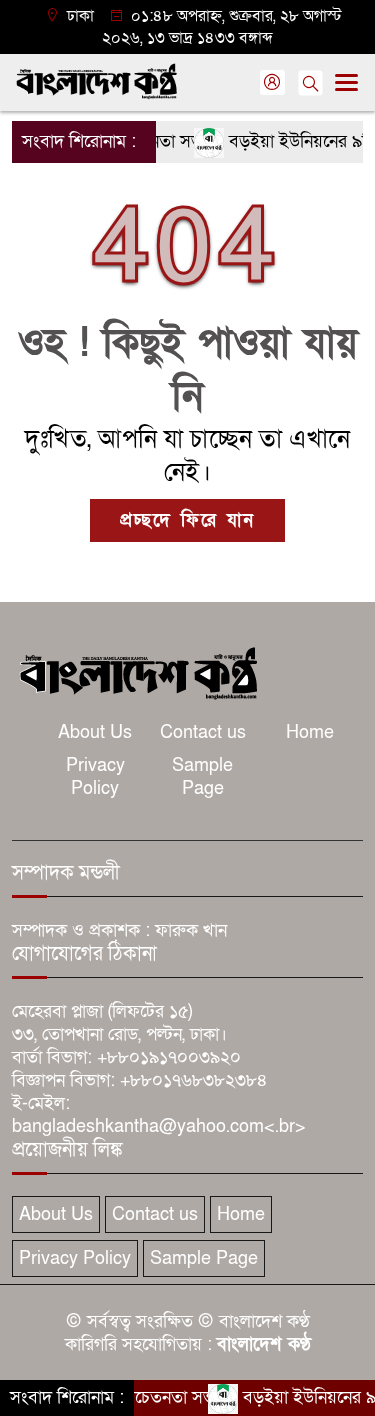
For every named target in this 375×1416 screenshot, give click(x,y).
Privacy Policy (95, 777)
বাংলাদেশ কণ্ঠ (264, 1344)
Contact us (203, 732)
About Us (95, 732)
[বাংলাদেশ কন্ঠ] (137, 671)
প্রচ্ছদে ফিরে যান (187, 520)
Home (310, 732)
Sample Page (202, 777)
